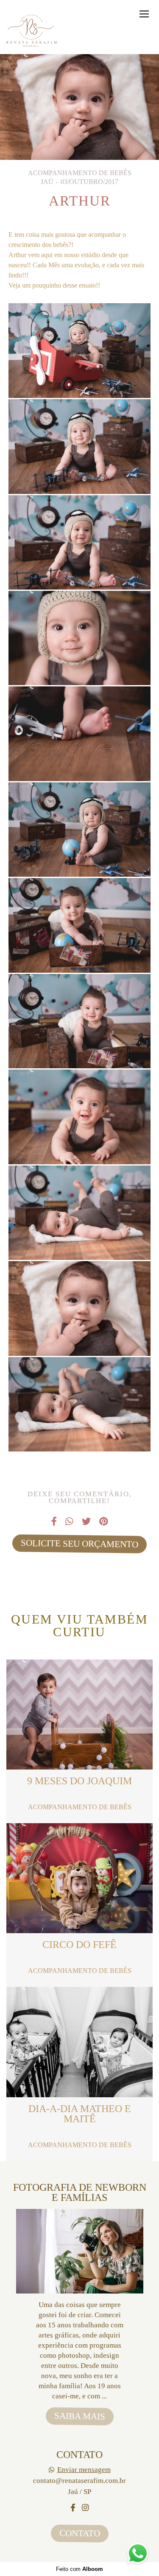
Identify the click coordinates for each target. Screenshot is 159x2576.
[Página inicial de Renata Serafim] (32, 31)
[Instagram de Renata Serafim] (85, 2508)
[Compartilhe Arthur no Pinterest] (104, 1522)
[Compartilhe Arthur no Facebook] (54, 1522)
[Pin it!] (106, 376)
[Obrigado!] (54, 376)
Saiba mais (79, 2416)
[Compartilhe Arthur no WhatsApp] (69, 1522)
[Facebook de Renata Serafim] (73, 2508)
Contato (79, 2533)
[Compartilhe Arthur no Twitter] (86, 1522)
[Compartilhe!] (80, 376)
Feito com (79, 2569)
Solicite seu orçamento (79, 1543)
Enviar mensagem (84, 2470)
